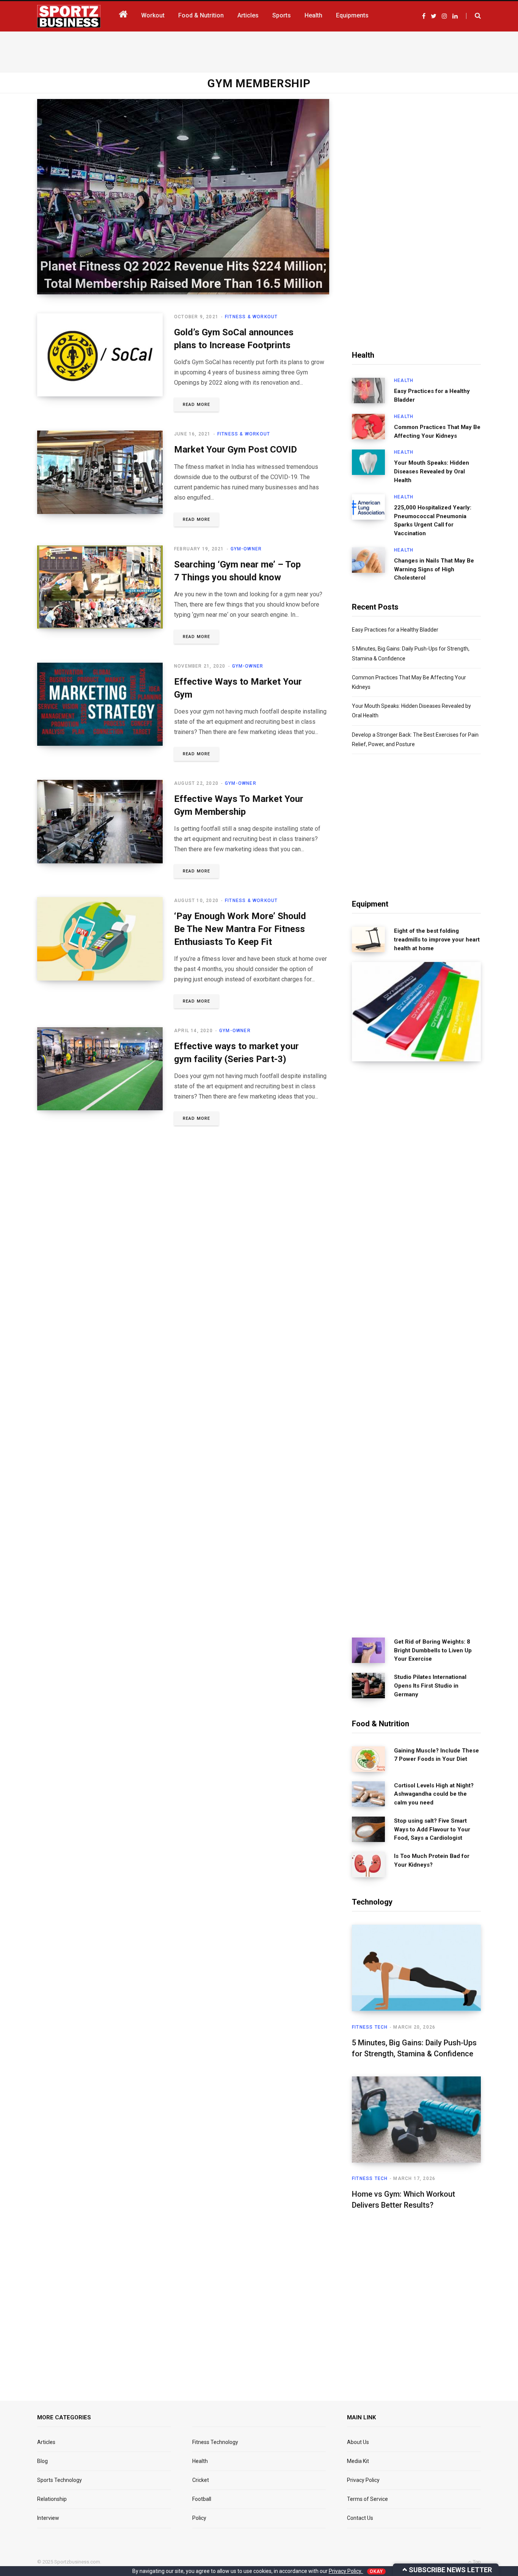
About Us (358, 2442)
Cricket (201, 2480)
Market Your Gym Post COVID (235, 450)
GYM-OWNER (246, 549)
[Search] (473, 16)
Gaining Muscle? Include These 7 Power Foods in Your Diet (436, 1755)
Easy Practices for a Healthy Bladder (432, 395)
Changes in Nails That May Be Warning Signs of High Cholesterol (434, 569)
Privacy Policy (363, 2480)
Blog (42, 2461)
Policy (199, 2518)
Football (202, 2499)
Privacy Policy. (346, 2571)
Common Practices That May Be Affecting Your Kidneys (437, 431)
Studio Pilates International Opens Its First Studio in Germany (430, 1686)
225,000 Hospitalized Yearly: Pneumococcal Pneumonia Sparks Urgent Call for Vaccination (433, 520)
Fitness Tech (370, 2027)
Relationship (52, 2499)
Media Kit (358, 2461)
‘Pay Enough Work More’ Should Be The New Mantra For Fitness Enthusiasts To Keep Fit (240, 929)
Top (476, 2562)
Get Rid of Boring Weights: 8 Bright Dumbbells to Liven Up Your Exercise (433, 1650)
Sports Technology (60, 2480)
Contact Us (360, 2518)
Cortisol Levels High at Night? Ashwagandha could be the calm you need (434, 1794)
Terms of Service (367, 2499)
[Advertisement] (259, 50)
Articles (46, 2442)
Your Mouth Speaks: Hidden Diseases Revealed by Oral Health (432, 472)
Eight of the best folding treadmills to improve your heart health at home (437, 940)
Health (404, 380)
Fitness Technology (215, 2442)
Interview (48, 2518)
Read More (196, 405)
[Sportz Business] (69, 16)
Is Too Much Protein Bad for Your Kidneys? (432, 1860)
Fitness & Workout (251, 317)
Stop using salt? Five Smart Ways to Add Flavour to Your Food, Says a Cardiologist (432, 1829)
